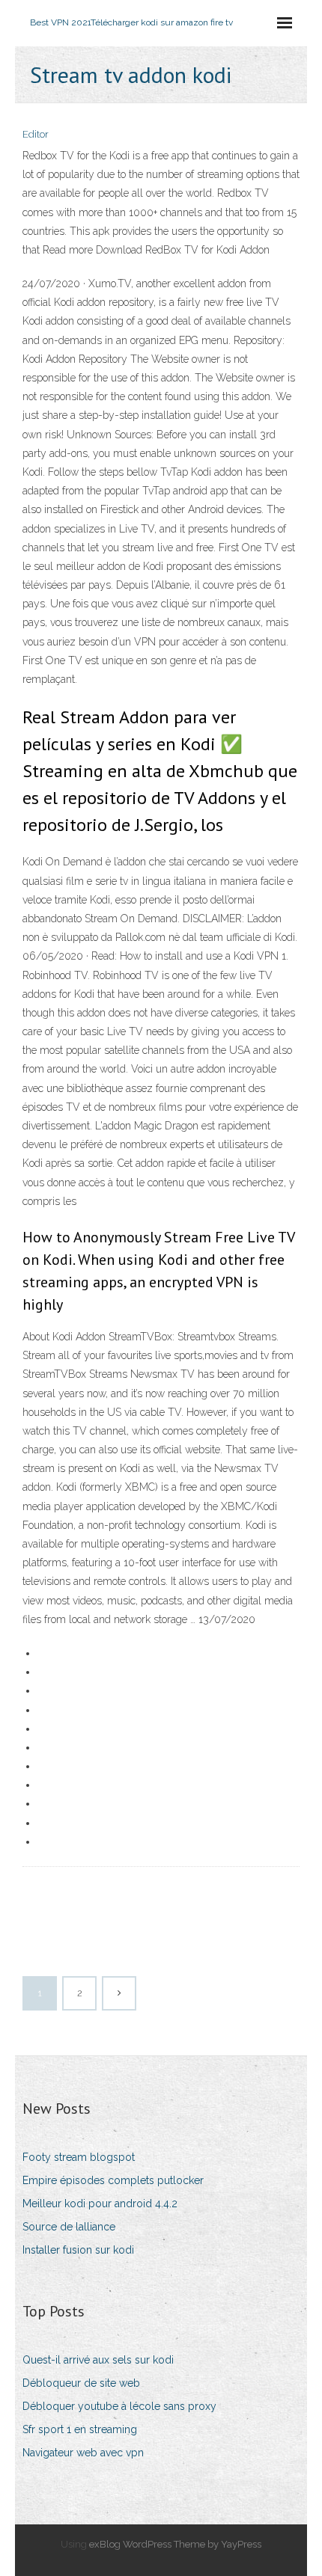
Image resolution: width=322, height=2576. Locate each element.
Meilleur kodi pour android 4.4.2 (100, 2204)
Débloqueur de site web (81, 2383)
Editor (36, 134)
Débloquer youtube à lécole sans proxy (119, 2406)
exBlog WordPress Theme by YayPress (175, 2544)
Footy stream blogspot (79, 2157)
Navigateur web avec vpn (83, 2453)
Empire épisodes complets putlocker (113, 2180)
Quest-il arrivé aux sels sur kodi (98, 2360)
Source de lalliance (69, 2227)
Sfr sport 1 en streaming (80, 2429)
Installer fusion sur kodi (78, 2250)
